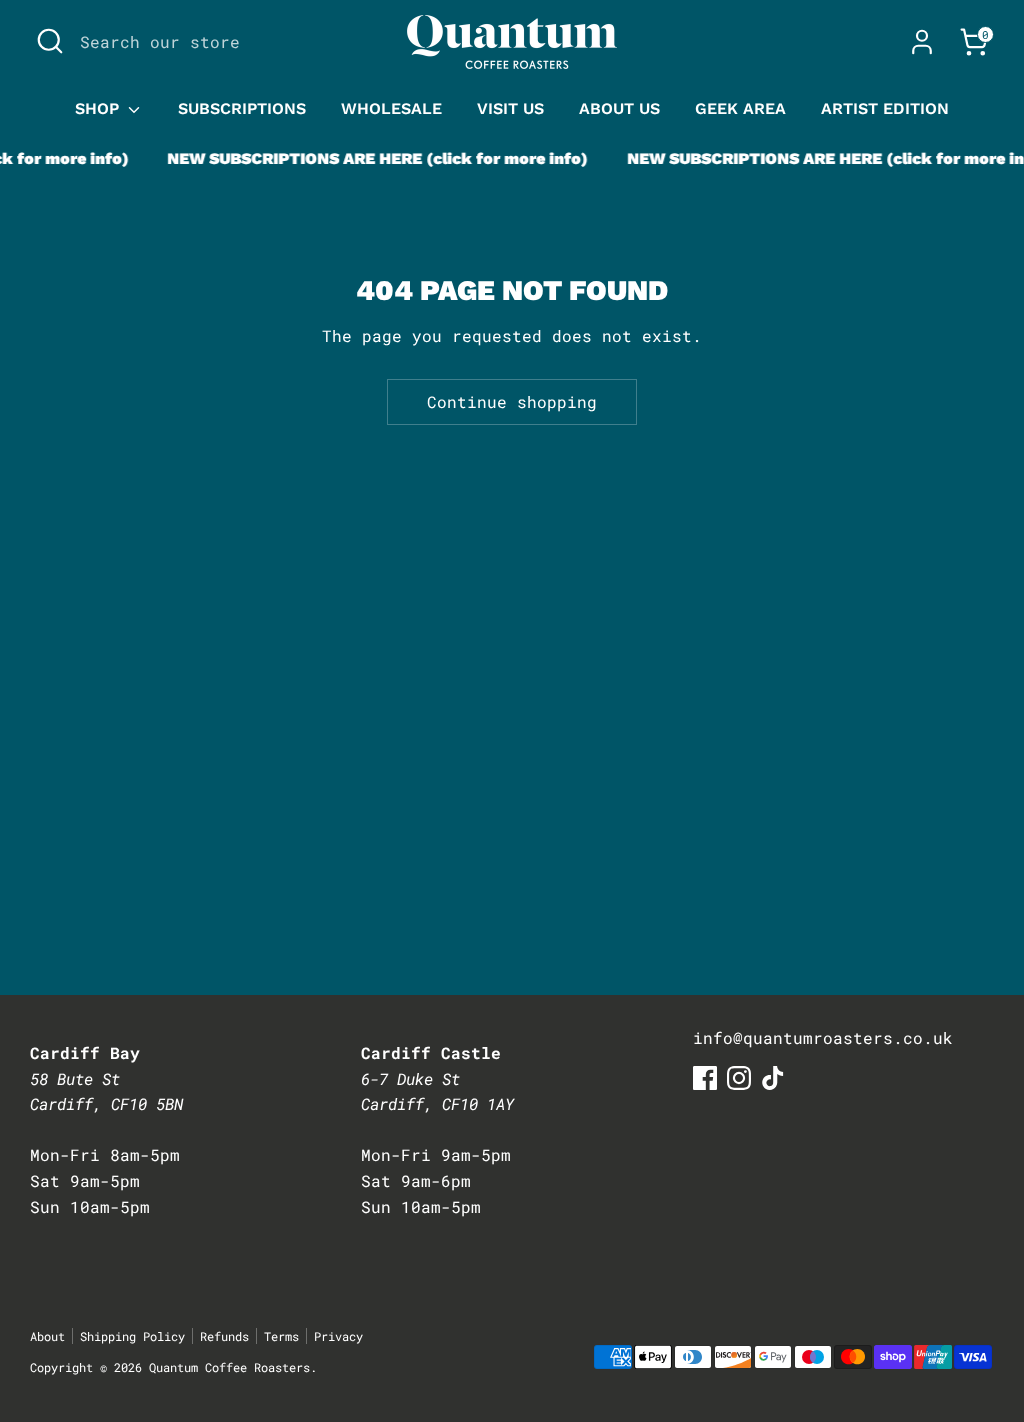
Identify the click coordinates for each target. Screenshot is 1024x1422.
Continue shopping (512, 401)
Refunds (224, 1336)
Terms (281, 1336)
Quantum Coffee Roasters (229, 1367)
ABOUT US (619, 108)
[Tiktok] (773, 1078)
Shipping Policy (132, 1336)
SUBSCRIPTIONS (242, 108)
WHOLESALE (391, 108)
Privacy (338, 1336)
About (47, 1336)
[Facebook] (705, 1078)
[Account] (922, 42)
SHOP (99, 108)
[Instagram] (739, 1078)
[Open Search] (50, 41)
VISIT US (510, 108)
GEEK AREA (740, 108)
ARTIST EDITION (885, 108)
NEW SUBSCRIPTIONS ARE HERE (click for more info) (365, 158)
